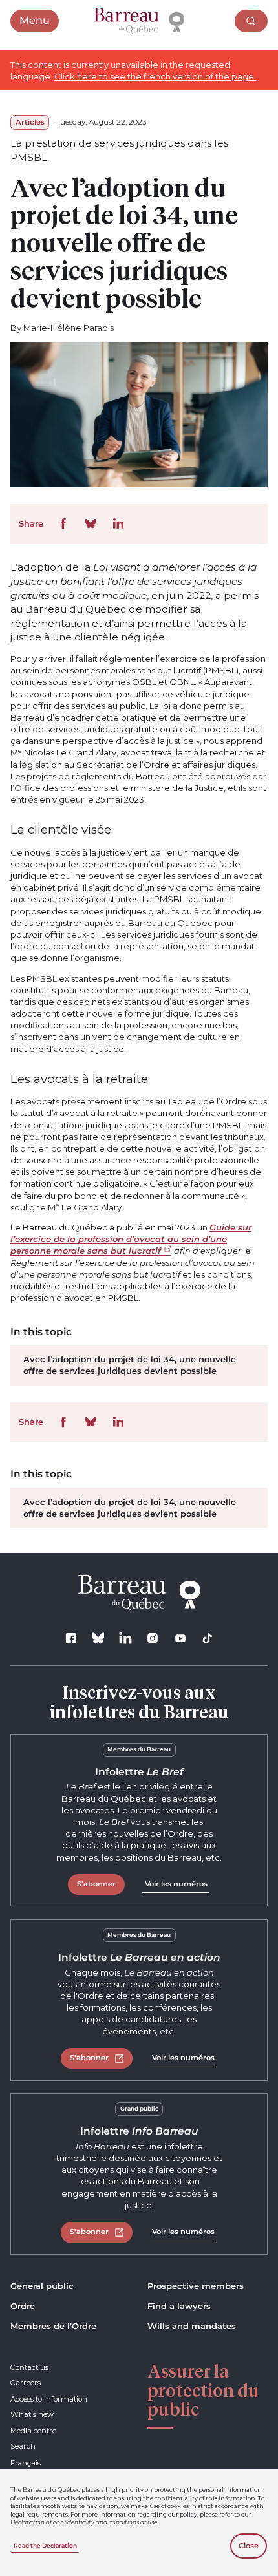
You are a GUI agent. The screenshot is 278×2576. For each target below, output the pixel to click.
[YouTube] (180, 1639)
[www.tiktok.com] (207, 1639)
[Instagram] (153, 1639)
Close (249, 2546)
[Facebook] (71, 1639)
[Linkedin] (126, 1639)
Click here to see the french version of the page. (155, 76)
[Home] (139, 21)
